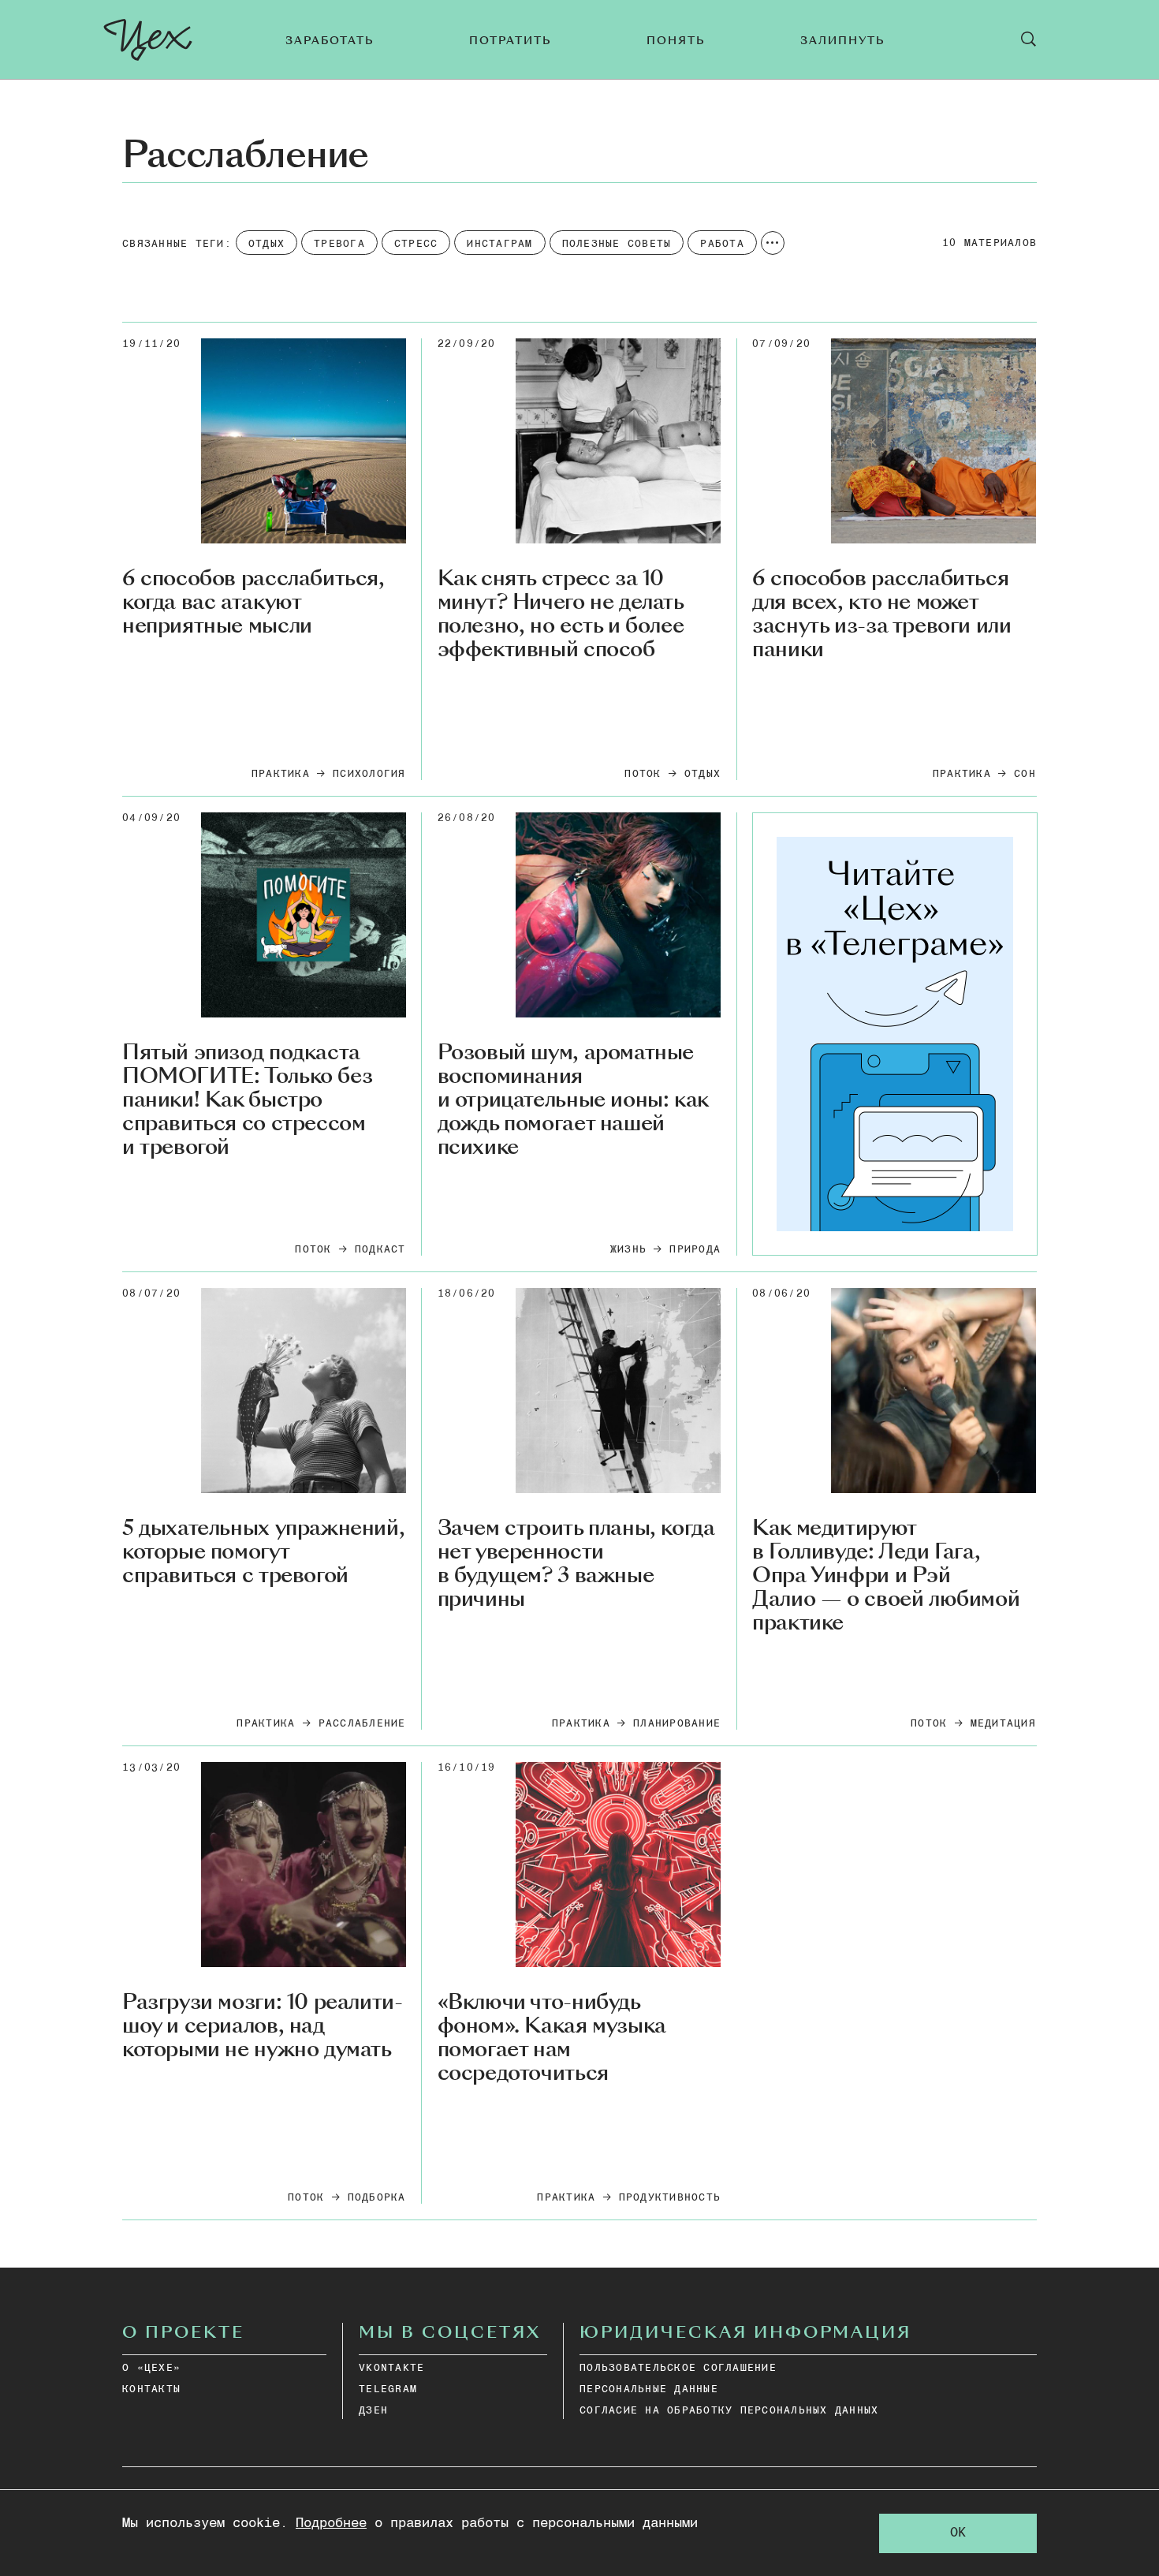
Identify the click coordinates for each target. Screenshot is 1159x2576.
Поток (643, 774)
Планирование (677, 1724)
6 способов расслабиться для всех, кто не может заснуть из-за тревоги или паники (881, 614)
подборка (377, 2198)
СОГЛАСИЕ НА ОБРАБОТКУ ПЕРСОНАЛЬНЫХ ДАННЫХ (729, 2411)
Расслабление (362, 1724)
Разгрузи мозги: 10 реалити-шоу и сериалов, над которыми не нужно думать (262, 2026)
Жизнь (628, 1250)
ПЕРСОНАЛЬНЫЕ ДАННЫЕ (649, 2389)
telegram (388, 2389)
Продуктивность (670, 2198)
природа (695, 1250)
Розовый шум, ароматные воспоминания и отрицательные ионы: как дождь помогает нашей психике (573, 1100)
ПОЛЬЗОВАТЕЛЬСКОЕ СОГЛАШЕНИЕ (678, 2368)
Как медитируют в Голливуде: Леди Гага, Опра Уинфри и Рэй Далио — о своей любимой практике (886, 1575)
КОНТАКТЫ (151, 2389)
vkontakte (391, 2368)
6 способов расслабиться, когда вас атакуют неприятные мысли (253, 603)
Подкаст (380, 1250)
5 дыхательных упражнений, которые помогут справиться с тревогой (263, 1552)
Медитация (1003, 1724)
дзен (373, 2411)
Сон (1025, 774)
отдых (702, 774)
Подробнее (331, 2524)
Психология (369, 774)
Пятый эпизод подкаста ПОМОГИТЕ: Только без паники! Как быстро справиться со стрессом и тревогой (247, 1100)
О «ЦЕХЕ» (151, 2368)
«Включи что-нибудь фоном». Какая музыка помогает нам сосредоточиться (552, 2038)
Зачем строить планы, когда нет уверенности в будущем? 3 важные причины (576, 1564)
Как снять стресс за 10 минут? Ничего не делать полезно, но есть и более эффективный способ (561, 614)
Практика (281, 774)
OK (958, 2533)
